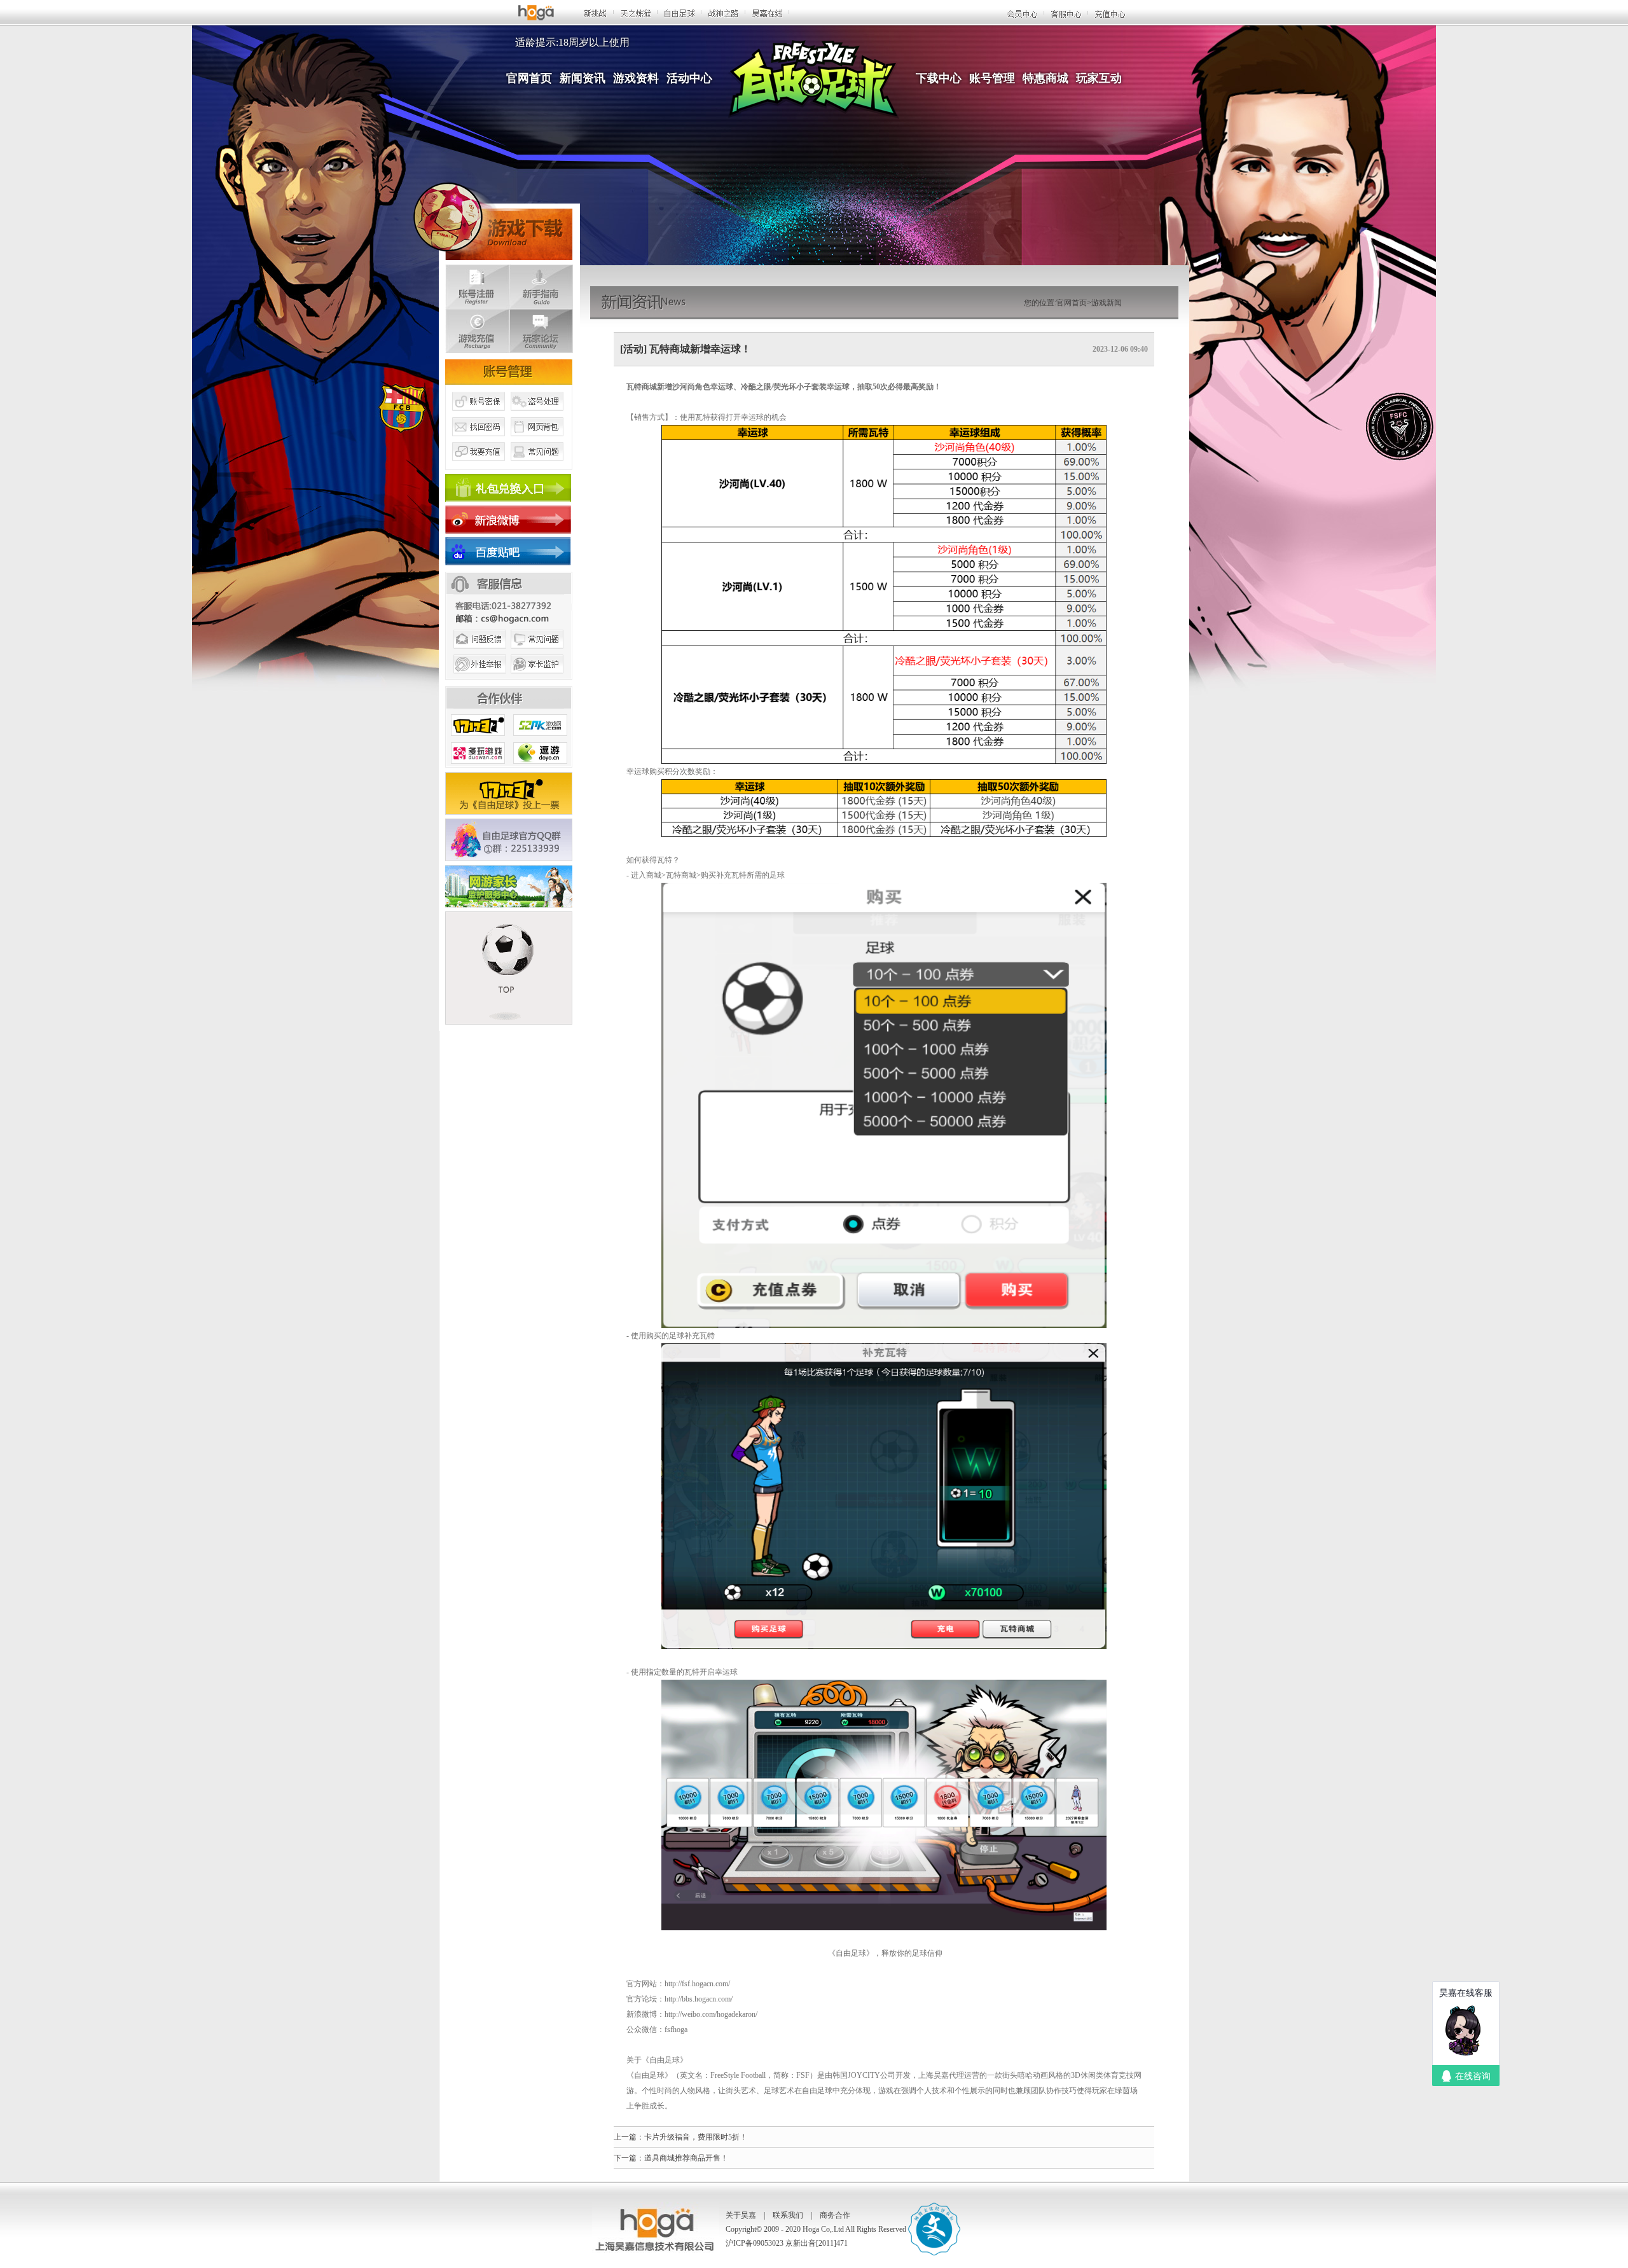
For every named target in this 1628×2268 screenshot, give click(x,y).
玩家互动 (1099, 78)
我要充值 (478, 466)
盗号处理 (537, 415)
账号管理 (992, 78)
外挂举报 (478, 679)
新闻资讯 (583, 78)
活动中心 (689, 78)
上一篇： (629, 2137)
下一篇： (629, 2158)
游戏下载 (493, 219)
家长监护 (537, 679)
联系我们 (788, 2215)
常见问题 (537, 466)
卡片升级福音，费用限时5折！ (696, 2137)
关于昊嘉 (741, 2215)
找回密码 (478, 441)
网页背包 (537, 441)
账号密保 (478, 415)
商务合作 (835, 2215)
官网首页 (529, 78)
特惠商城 (1045, 78)
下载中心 (939, 78)
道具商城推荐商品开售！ (686, 2158)
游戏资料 (636, 78)
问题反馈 (478, 654)
